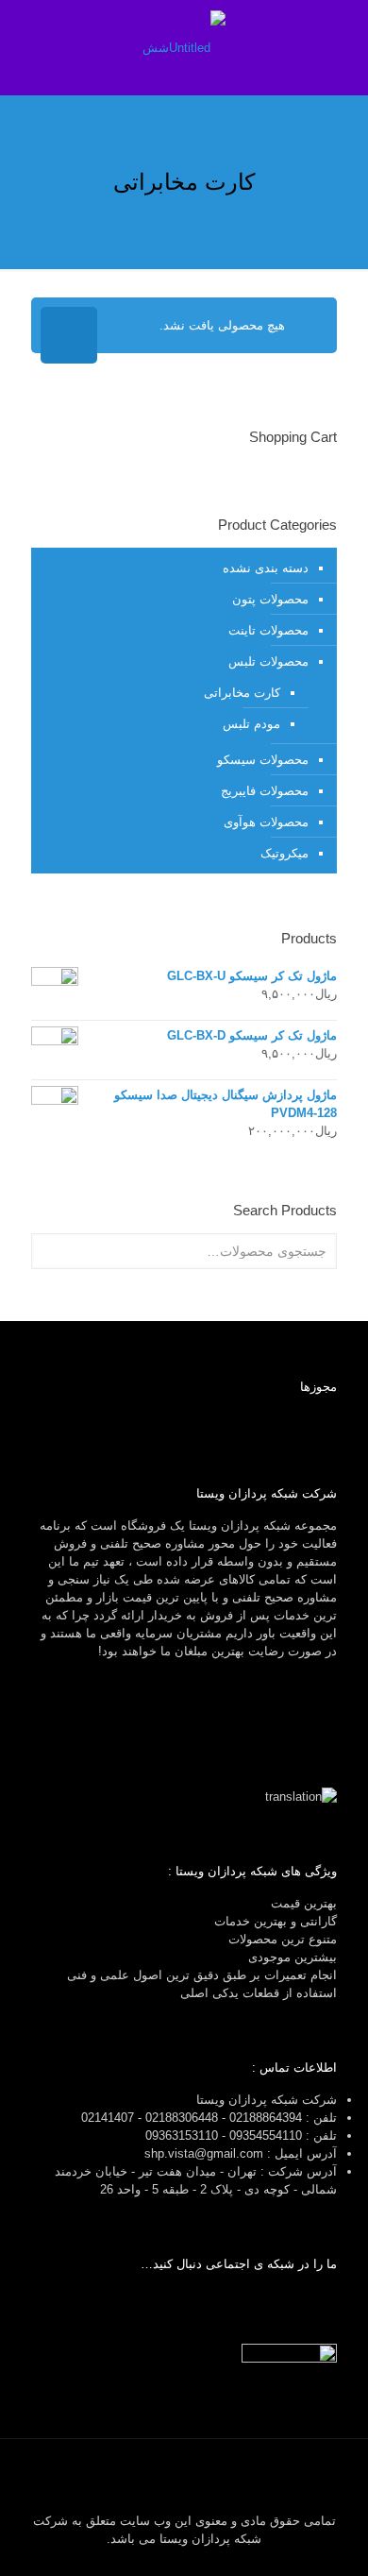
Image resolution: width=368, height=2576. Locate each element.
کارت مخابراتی (242, 693)
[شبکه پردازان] (184, 47)
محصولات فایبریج (265, 791)
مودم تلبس (251, 724)
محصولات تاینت (268, 630)
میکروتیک (284, 853)
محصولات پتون (270, 599)
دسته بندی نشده (266, 568)
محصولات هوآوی (266, 822)
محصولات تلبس (268, 661)
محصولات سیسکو (263, 760)
